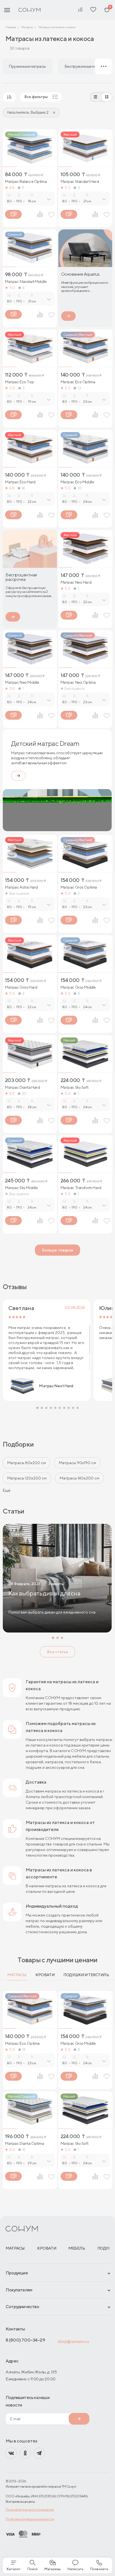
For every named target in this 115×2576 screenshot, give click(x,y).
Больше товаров (57, 1250)
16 (24, 2150)
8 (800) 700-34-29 (25, 2340)
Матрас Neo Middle (22, 682)
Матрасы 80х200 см (27, 1463)
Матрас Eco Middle (77, 482)
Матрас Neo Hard (76, 582)
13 (79, 388)
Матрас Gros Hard (21, 987)
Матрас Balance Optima (26, 181)
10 (79, 488)
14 (23, 488)
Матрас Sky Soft (75, 1087)
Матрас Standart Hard (80, 181)
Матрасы (17, 1975)
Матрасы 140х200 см (79, 1478)
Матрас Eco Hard (20, 482)
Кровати (45, 1975)
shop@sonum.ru (73, 2341)
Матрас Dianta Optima (25, 2143)
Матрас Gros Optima (79, 887)
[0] (107, 10)
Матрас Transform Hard (81, 1188)
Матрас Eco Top (19, 382)
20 (24, 1093)
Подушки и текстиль (86, 1975)
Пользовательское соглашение (30, 2510)
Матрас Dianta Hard (22, 1087)
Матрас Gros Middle (78, 987)
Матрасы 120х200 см (27, 1478)
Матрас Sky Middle (21, 1188)
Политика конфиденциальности (30, 2519)
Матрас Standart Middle (26, 282)
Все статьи (57, 1652)
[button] (37, 1408)
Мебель (77, 2248)
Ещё (7, 1490)
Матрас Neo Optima (78, 682)
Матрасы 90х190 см (77, 1463)
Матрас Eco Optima (78, 382)
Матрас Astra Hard (21, 887)
